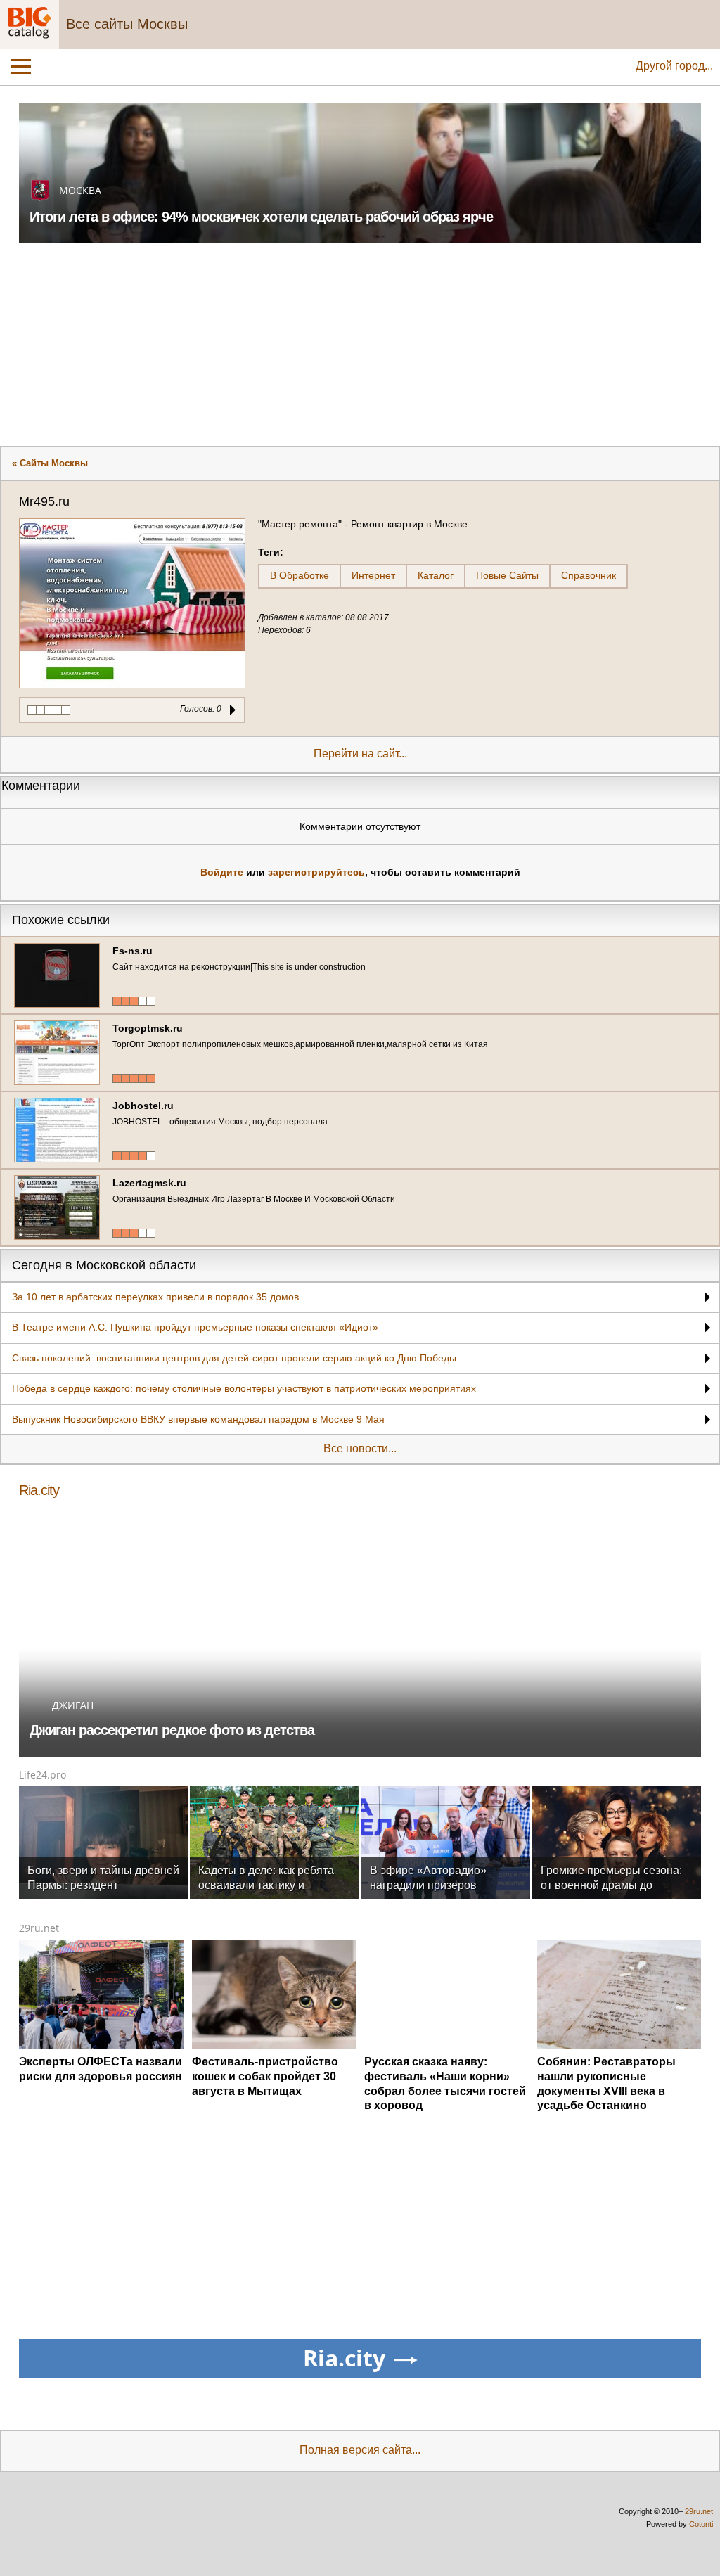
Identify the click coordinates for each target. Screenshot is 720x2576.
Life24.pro (43, 1775)
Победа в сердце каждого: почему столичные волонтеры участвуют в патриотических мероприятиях (244, 1388)
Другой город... (674, 66)
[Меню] (21, 67)
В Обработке (300, 575)
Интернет (373, 575)
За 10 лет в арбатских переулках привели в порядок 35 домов (155, 1297)
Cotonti (701, 2524)
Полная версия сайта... (360, 2450)
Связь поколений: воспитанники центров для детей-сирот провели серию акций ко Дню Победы (234, 1358)
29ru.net (39, 1928)
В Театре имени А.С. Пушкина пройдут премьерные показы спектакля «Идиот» (195, 1327)
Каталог (436, 575)
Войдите (222, 872)
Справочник (589, 575)
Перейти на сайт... (360, 754)
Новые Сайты (507, 575)
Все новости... (360, 1448)
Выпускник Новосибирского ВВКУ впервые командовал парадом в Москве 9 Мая (198, 1419)
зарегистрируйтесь (316, 872)
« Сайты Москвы (50, 463)
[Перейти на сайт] (132, 603)
